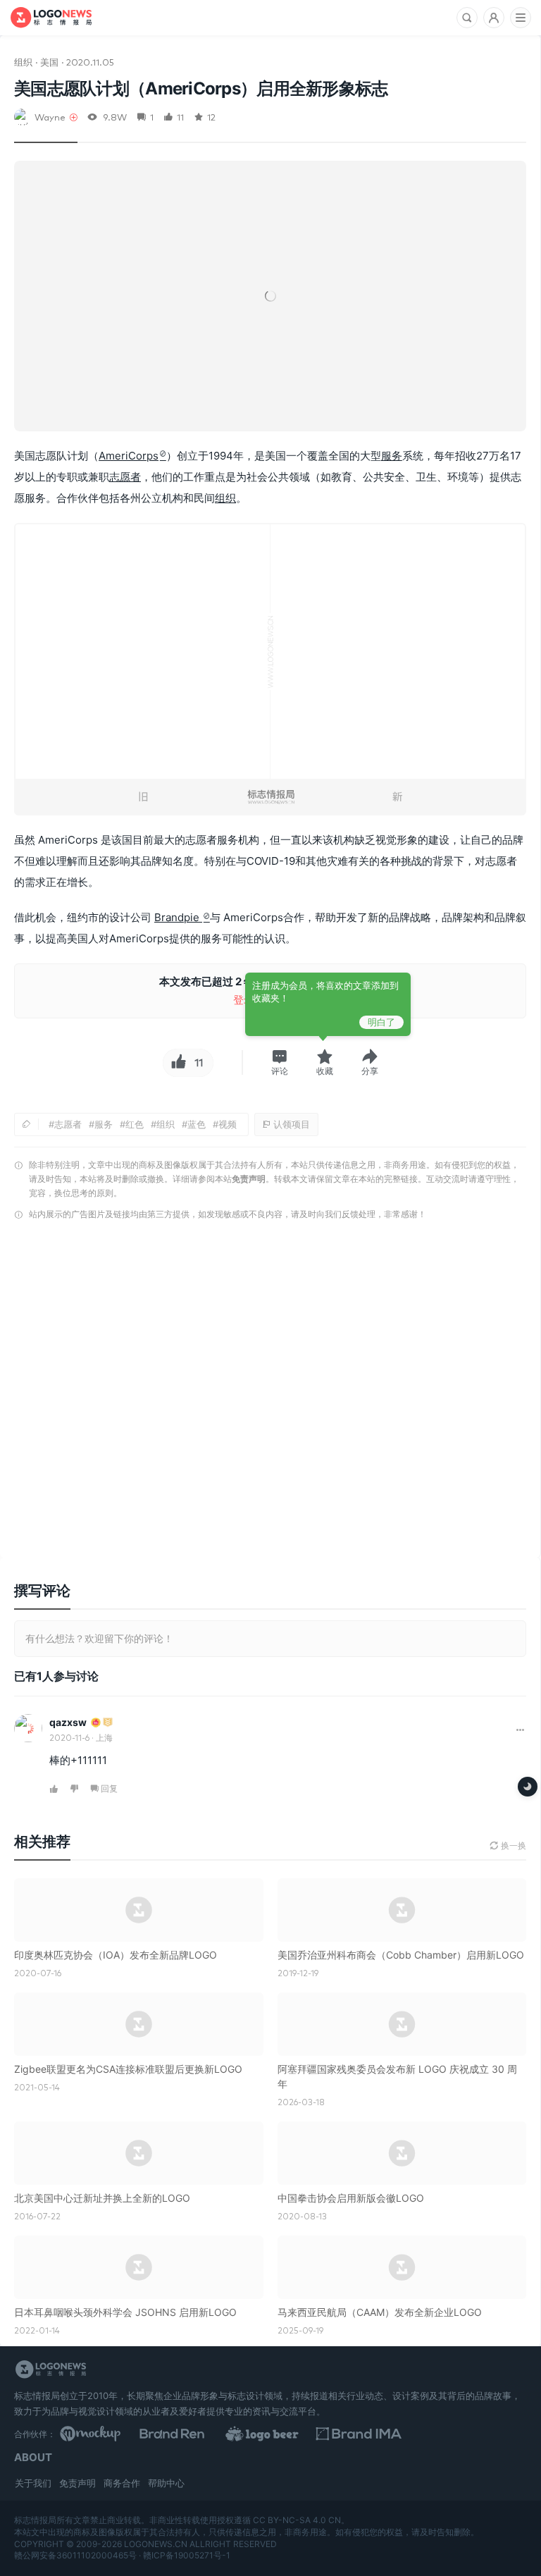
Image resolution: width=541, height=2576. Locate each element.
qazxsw (68, 1722)
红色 (135, 1124)
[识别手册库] (468, 2434)
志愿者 (125, 477)
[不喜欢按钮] (75, 1789)
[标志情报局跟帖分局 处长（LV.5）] (108, 1723)
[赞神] (96, 1723)
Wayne (50, 117)
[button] (280, 1062)
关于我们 (33, 2483)
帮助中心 (166, 2483)
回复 (109, 1788)
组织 (23, 62)
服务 (392, 456)
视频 (228, 1124)
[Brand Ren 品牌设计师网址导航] (235, 2434)
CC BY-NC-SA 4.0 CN (297, 2520)
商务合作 (122, 2483)
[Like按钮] (177, 1063)
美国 (49, 62)
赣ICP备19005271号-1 (187, 2555)
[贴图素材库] (118, 2434)
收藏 (325, 1071)
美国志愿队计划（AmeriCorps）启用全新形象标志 (201, 88)
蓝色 (197, 1124)
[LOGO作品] (352, 2434)
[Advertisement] (270, 1393)
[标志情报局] (51, 18)
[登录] (494, 18)
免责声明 (249, 1179)
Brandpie (178, 917)
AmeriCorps (129, 456)
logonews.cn (156, 2544)
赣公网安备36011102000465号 (75, 2555)
